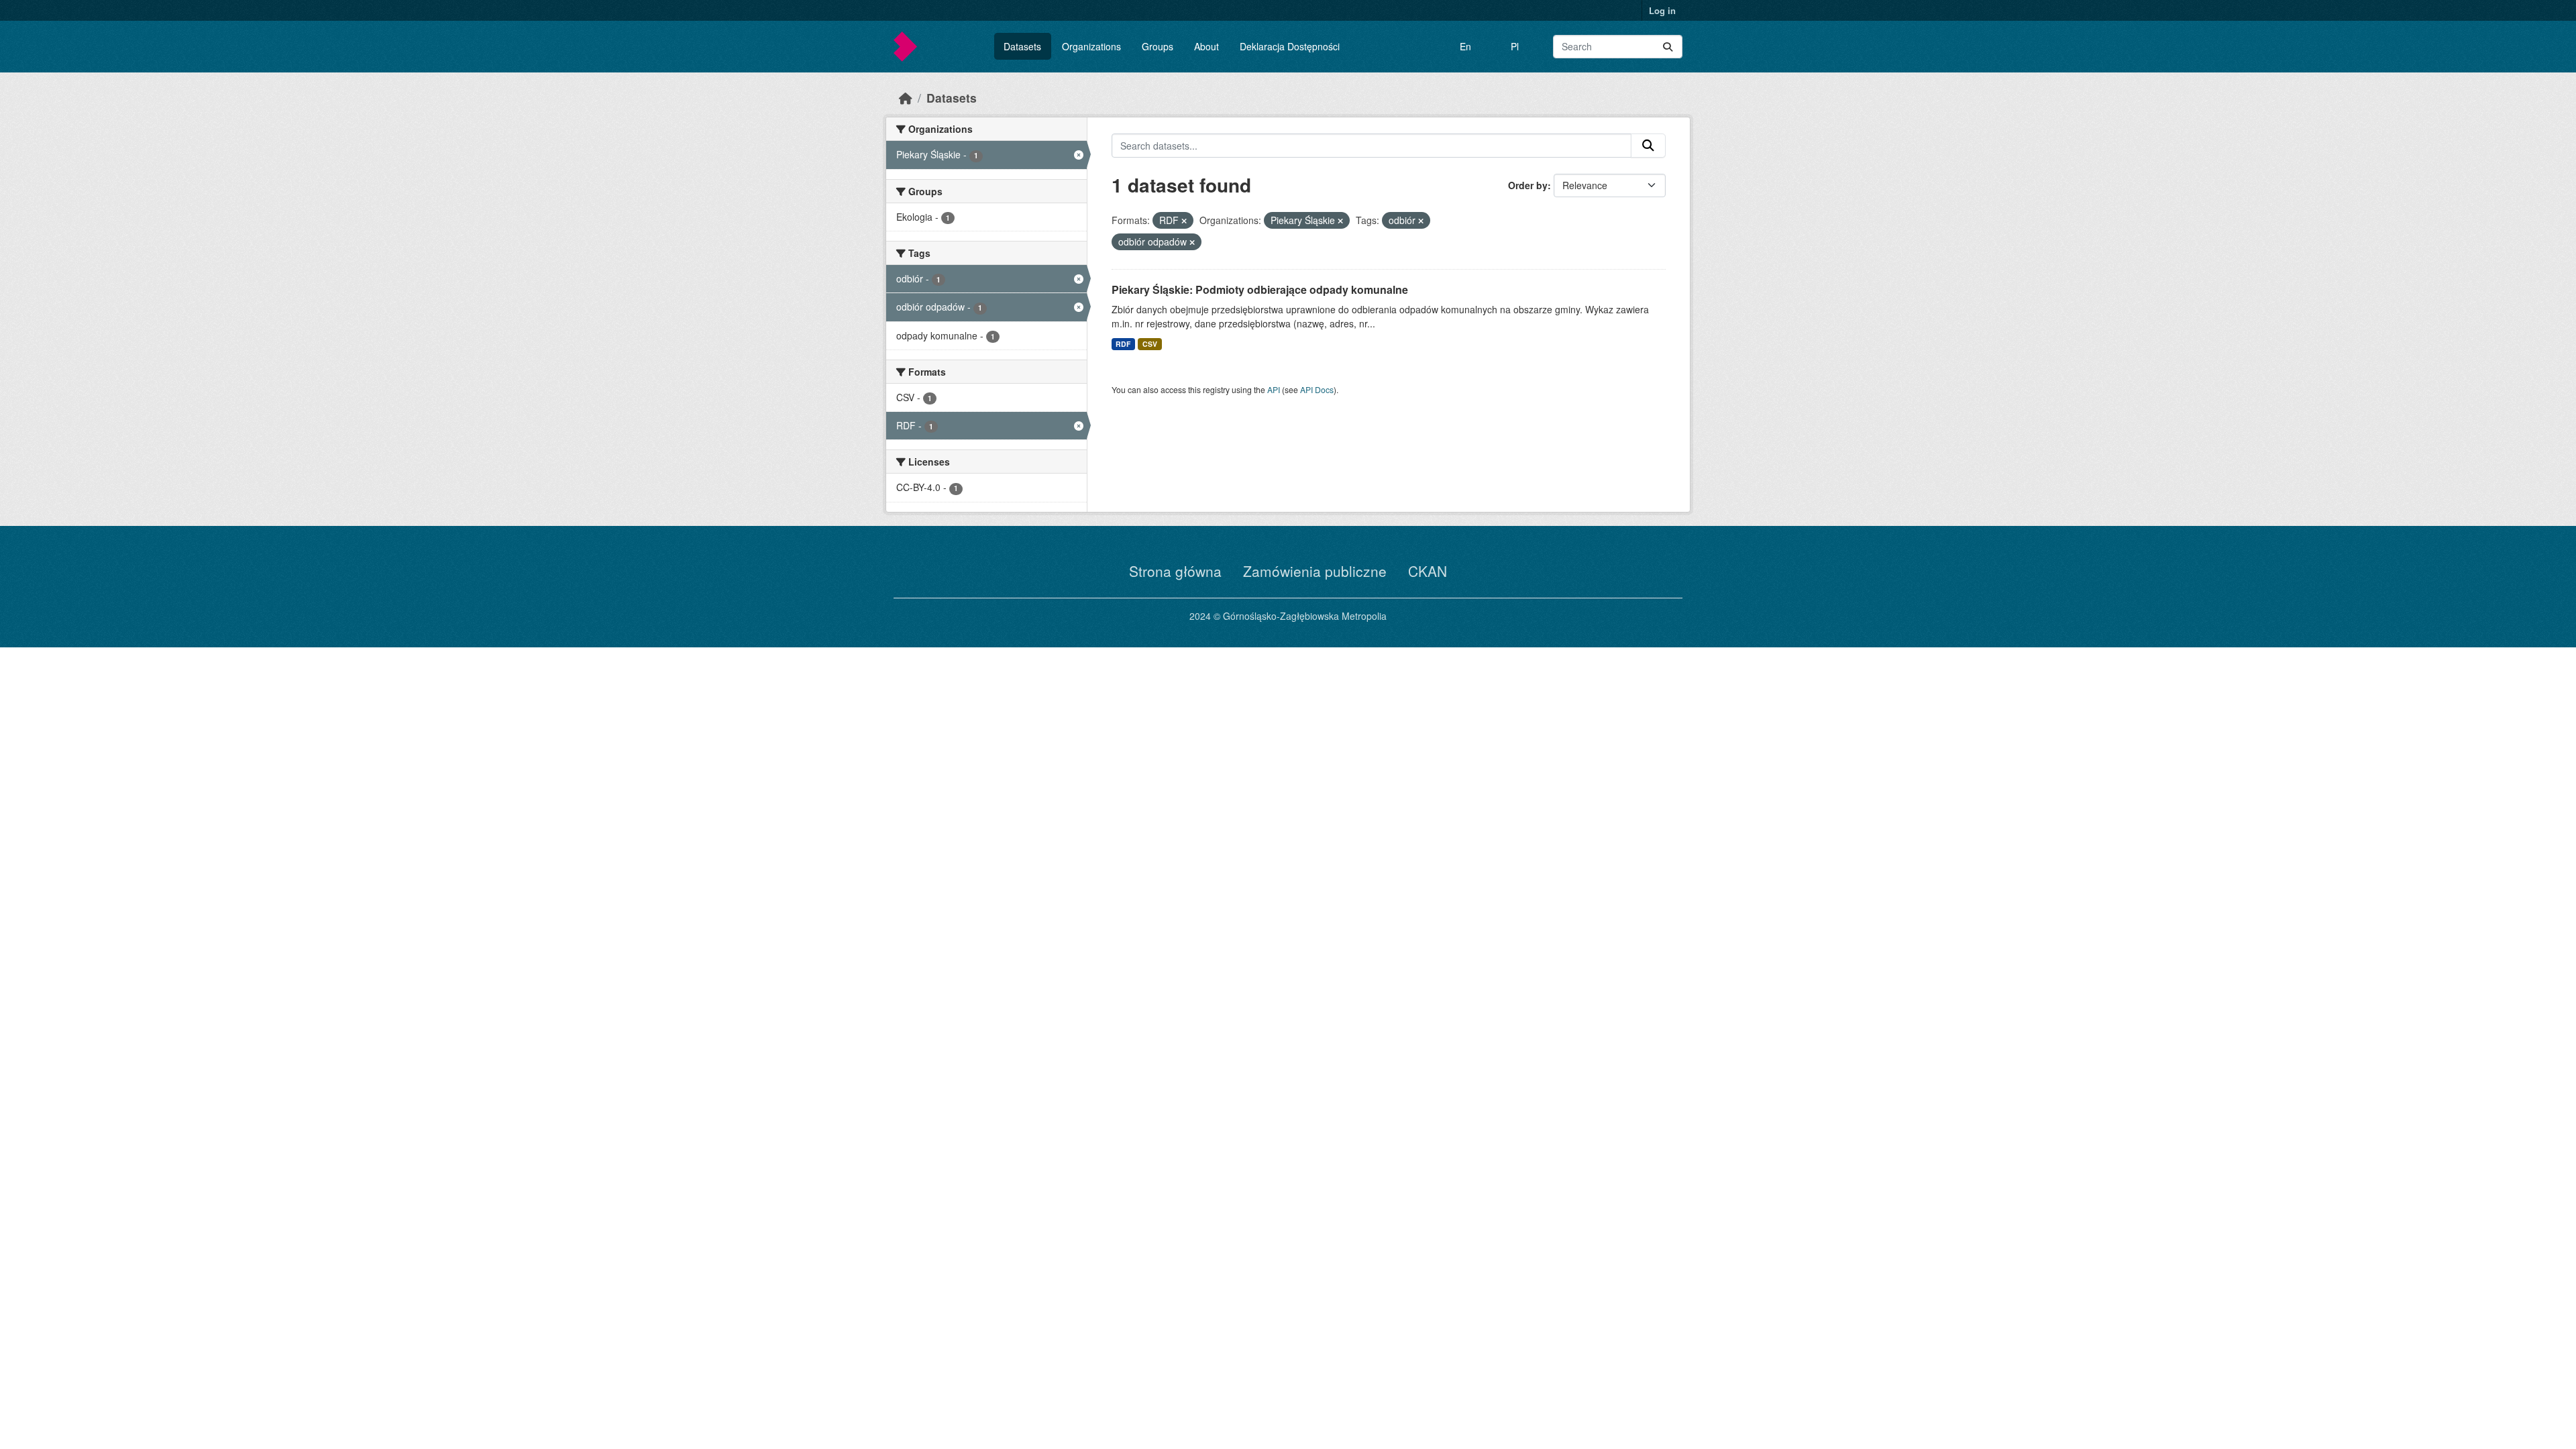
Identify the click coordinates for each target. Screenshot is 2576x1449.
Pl (1515, 46)
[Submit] (1668, 47)
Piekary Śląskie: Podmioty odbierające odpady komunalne (1260, 289)
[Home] (906, 98)
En (1465, 46)
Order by (1528, 185)
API (1274, 389)
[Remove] (1184, 221)
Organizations (1091, 46)
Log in (1662, 10)
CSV (1150, 344)
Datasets (1022, 46)
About (1206, 46)
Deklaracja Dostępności (1290, 46)
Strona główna (1175, 571)
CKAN (1428, 571)
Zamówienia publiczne (1315, 571)
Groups (1158, 46)
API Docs (1317, 389)
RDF (1123, 344)
